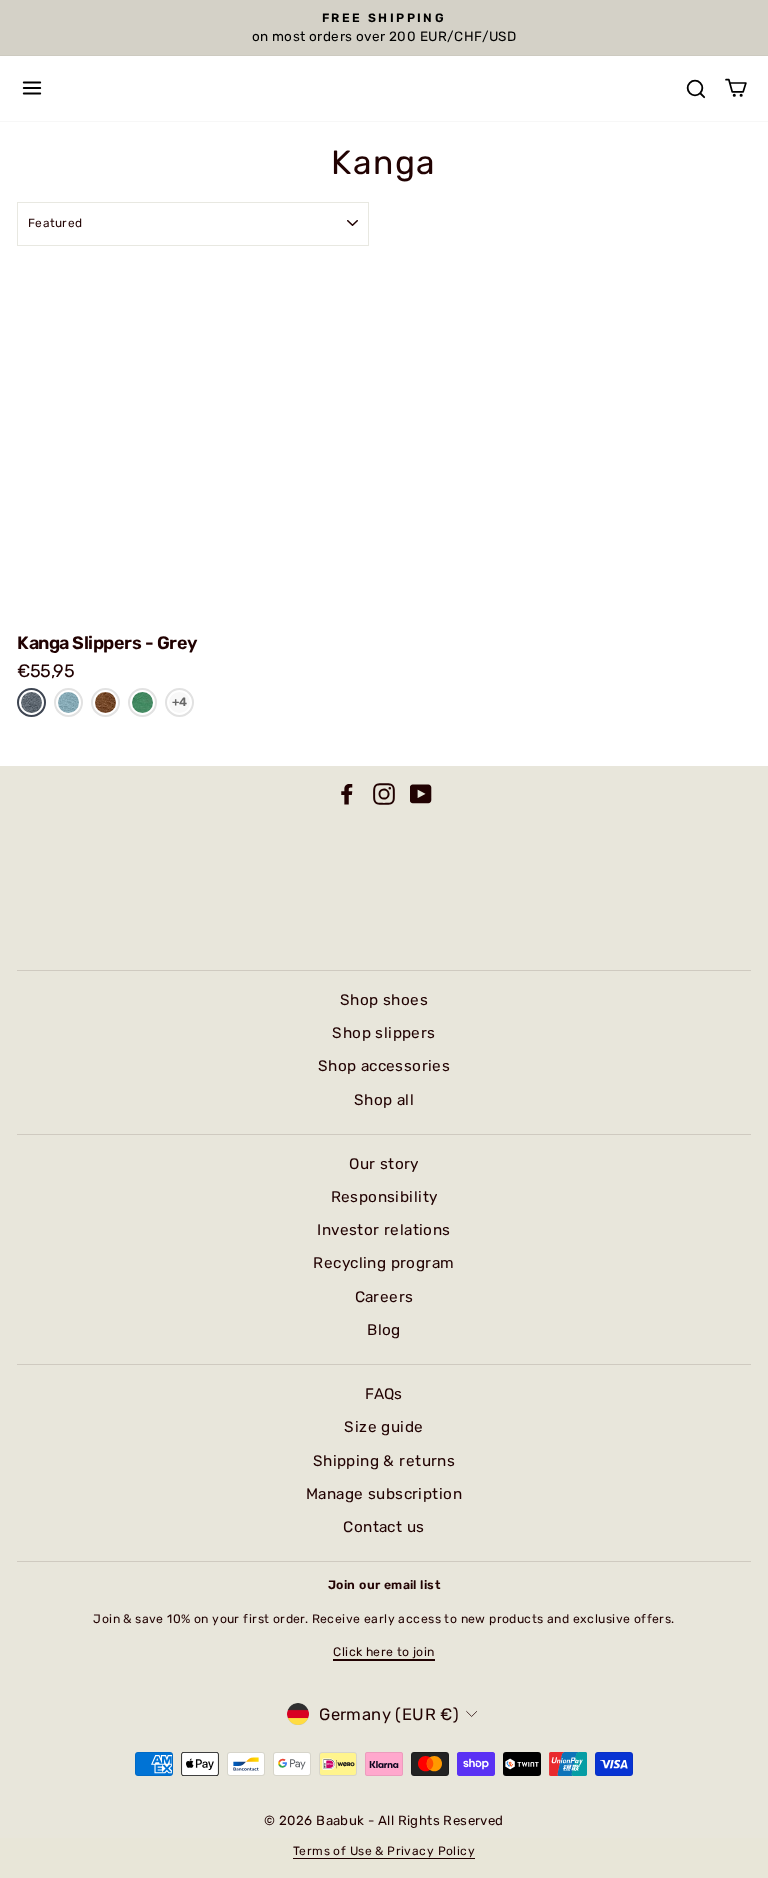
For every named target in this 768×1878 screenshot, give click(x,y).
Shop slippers (383, 1033)
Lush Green (142, 702)
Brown (105, 701)
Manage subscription (384, 1494)
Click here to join (383, 1652)
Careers (384, 1297)
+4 (180, 702)
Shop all (384, 1100)
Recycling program (383, 1263)
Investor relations (383, 1230)
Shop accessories (384, 1066)
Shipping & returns (384, 1461)
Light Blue (68, 702)
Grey (31, 701)
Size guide (383, 1427)
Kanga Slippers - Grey (107, 643)
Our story (384, 1164)
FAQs (384, 1394)
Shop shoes (384, 1000)
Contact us (383, 1527)
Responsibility (384, 1197)
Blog (384, 1330)
